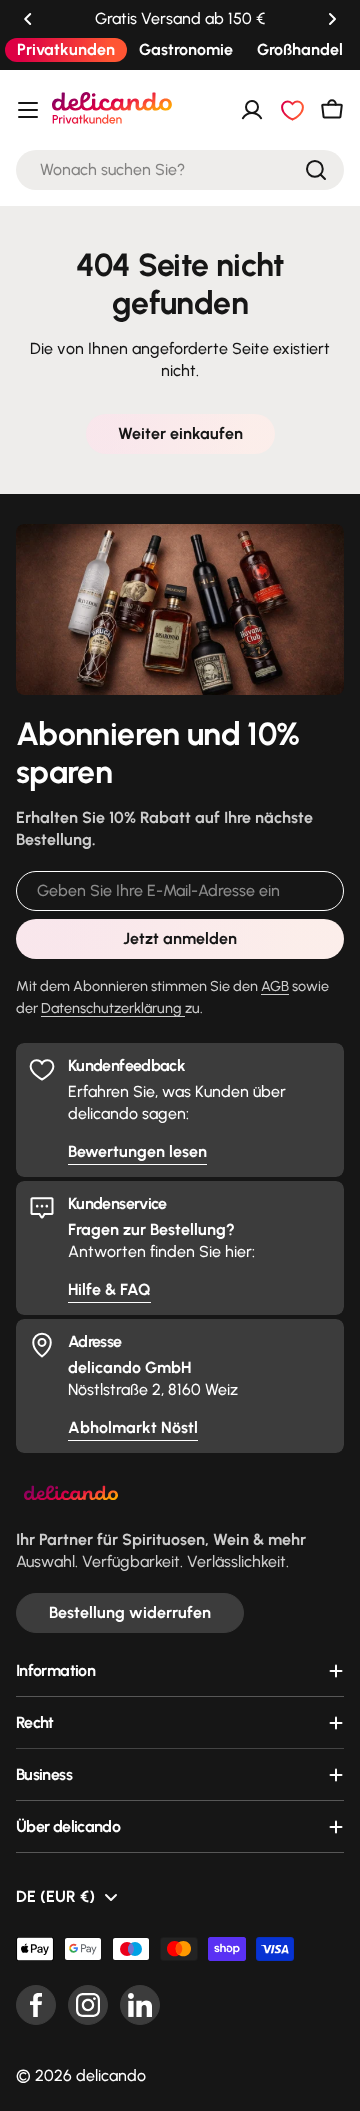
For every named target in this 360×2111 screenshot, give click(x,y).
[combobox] (180, 170)
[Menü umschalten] (28, 110)
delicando (111, 2075)
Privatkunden (66, 49)
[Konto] (252, 110)
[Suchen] (316, 170)
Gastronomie (186, 49)
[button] (28, 19)
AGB (275, 986)
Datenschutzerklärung (113, 1008)
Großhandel (300, 49)
